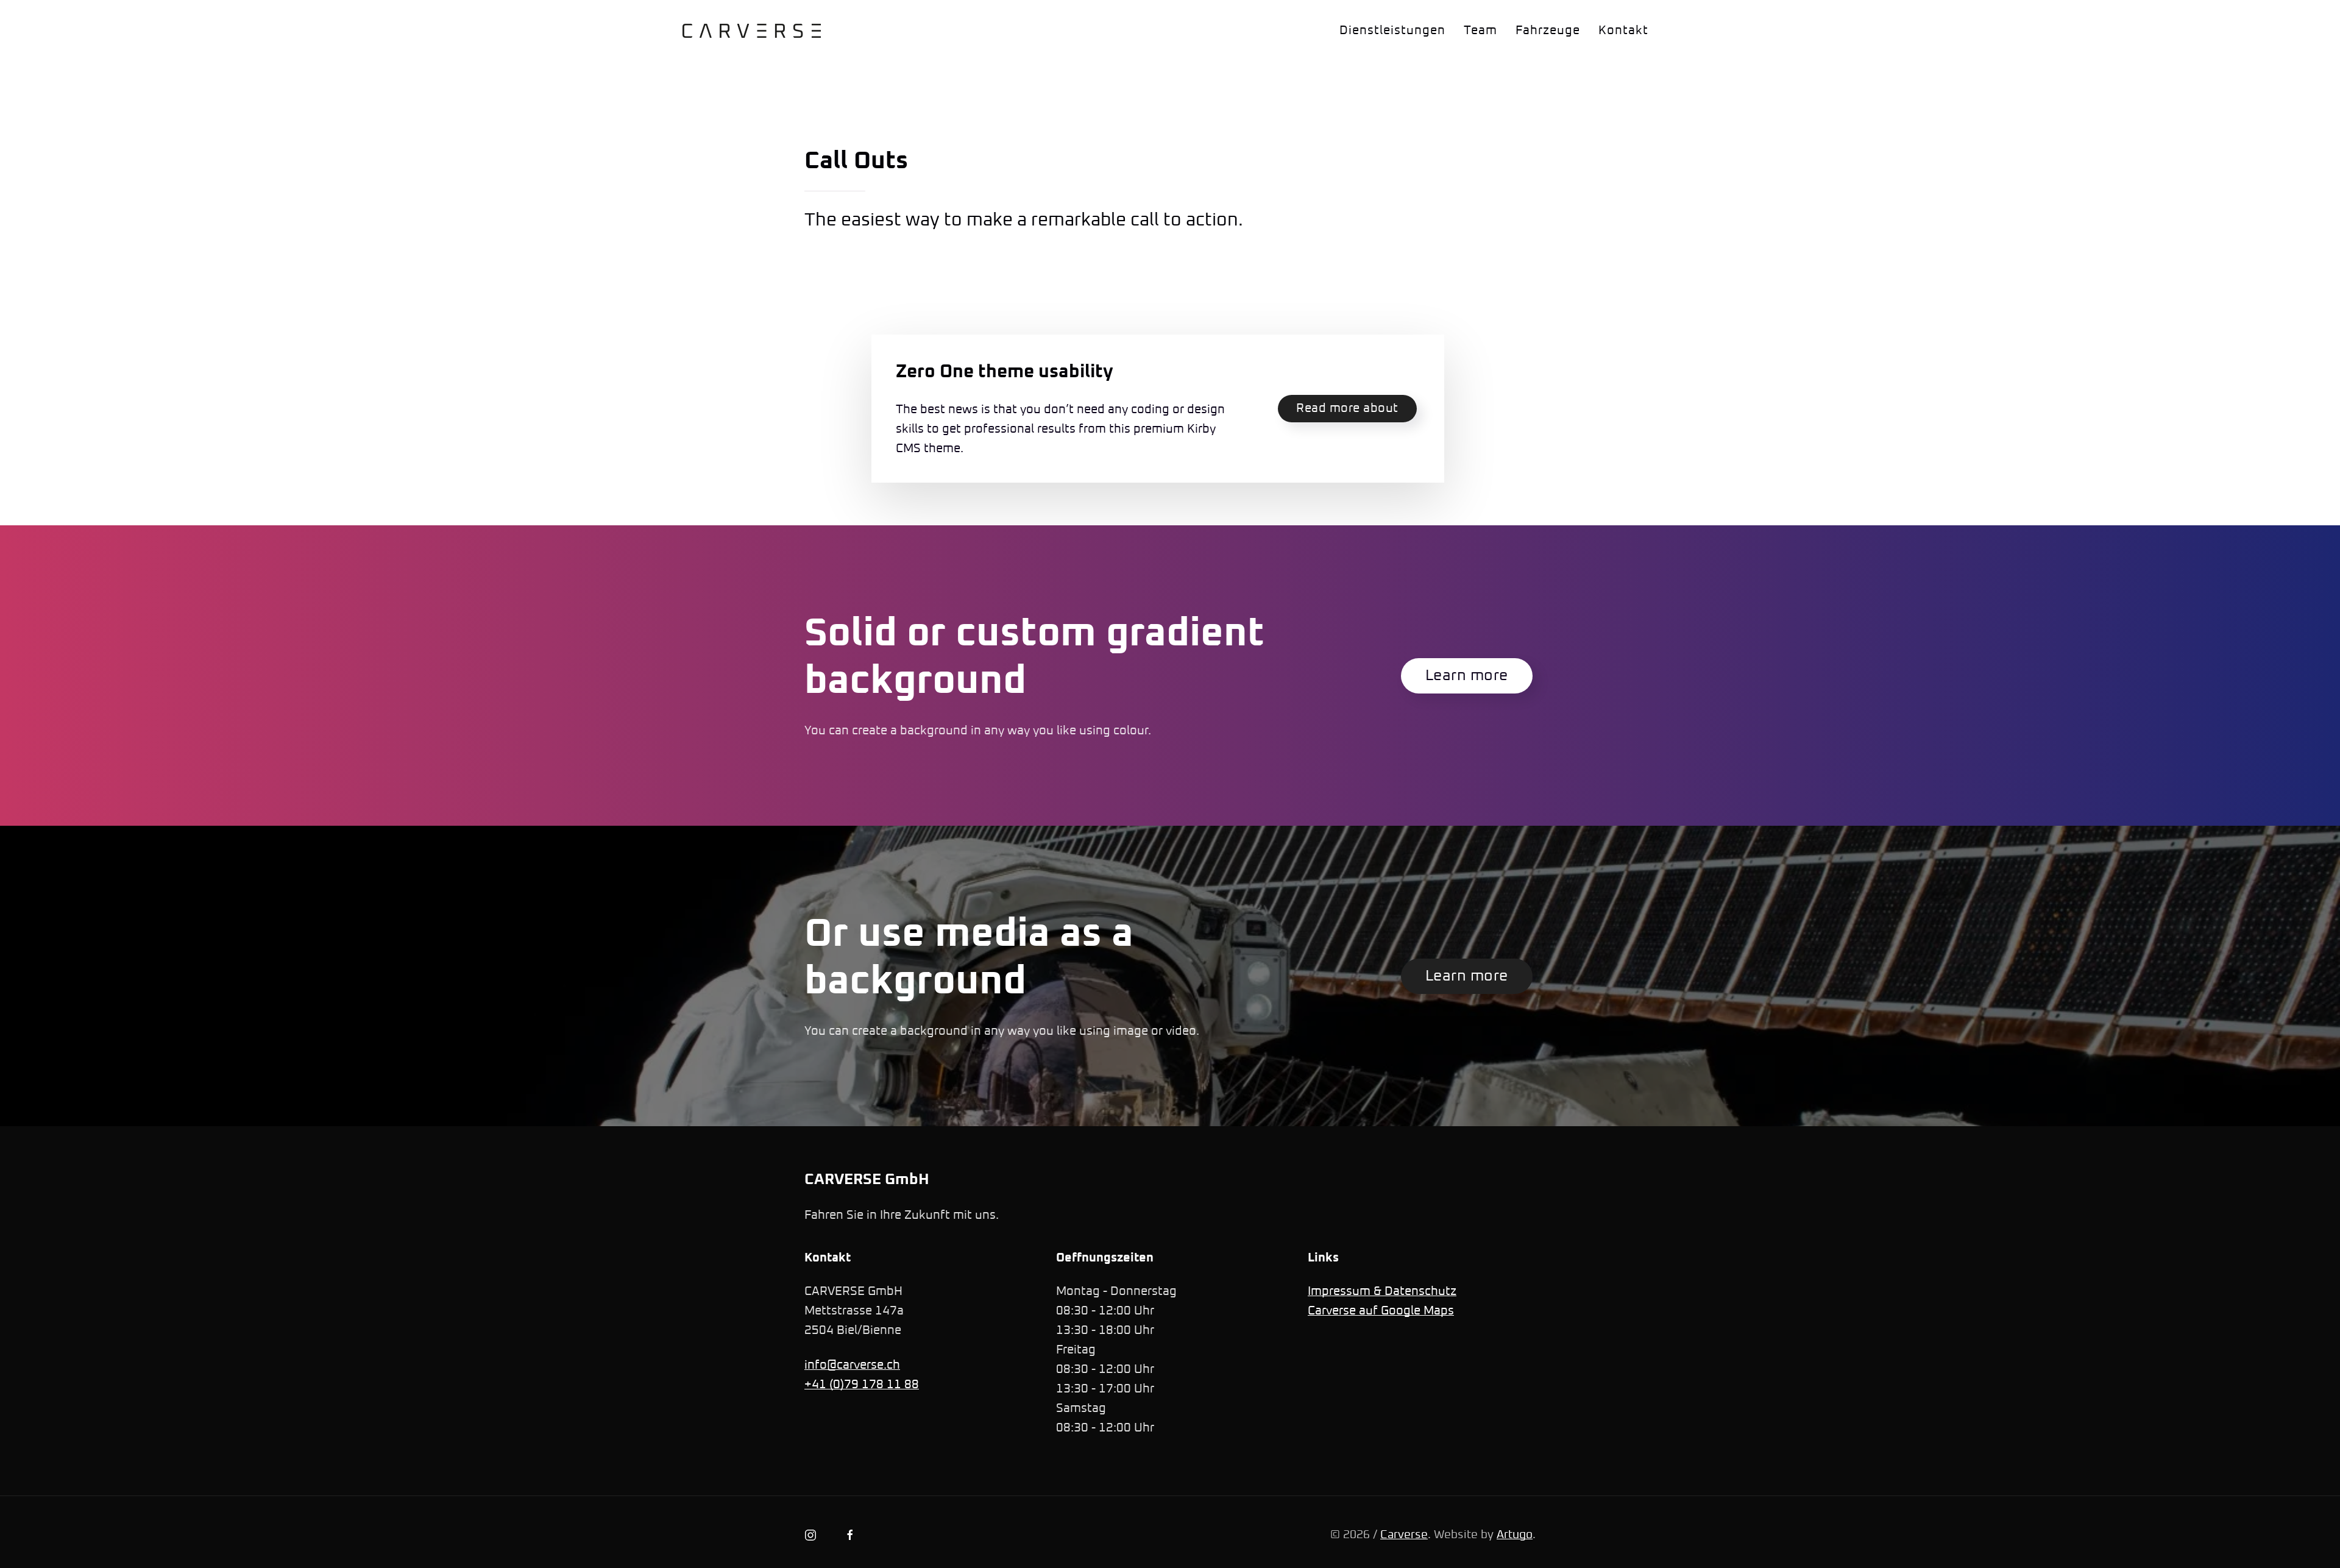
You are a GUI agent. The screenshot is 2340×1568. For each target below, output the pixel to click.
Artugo (1515, 1535)
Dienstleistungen (1392, 30)
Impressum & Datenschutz (1382, 1291)
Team (1480, 30)
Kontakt (1623, 30)
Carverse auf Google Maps (1381, 1311)
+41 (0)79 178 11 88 (862, 1385)
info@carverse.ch (852, 1365)
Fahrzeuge (1548, 30)
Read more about (1347, 408)
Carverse (1404, 1535)
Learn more (1467, 676)
